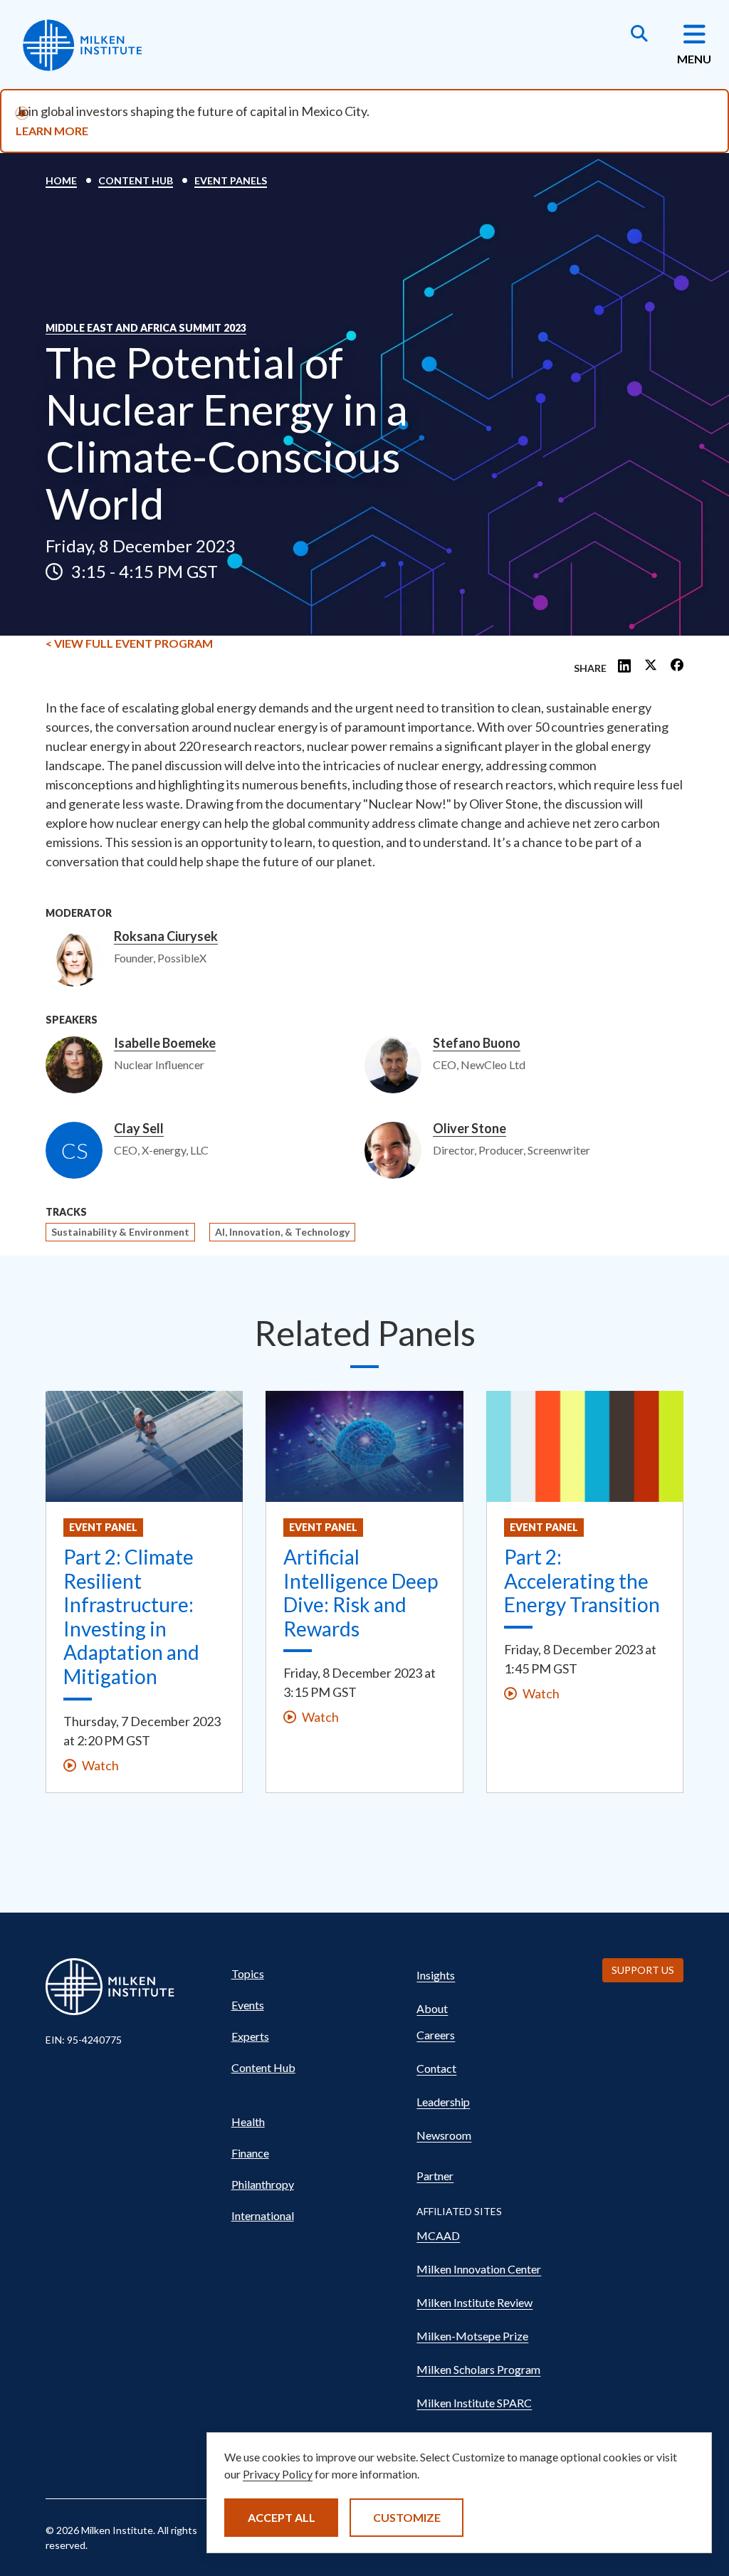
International (263, 2215)
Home (61, 180)
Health (248, 2122)
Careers (436, 2035)
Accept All (282, 2517)
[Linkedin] (624, 666)
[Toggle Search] (639, 35)
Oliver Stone (470, 1129)
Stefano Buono (477, 1043)
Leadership (443, 2102)
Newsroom (444, 2135)
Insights (436, 1975)
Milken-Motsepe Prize (472, 2336)
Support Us (643, 1970)
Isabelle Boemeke (165, 1043)
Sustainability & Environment (120, 1232)
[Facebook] (677, 666)
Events (248, 2005)
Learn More (52, 131)
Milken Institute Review (474, 2302)
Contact (436, 2068)
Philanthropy (263, 2184)
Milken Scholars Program (478, 2369)
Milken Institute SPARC (474, 2403)
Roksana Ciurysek (166, 937)
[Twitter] (651, 666)
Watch (100, 1765)
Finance (250, 2153)
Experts (250, 2036)
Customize (407, 2517)
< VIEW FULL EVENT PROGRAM (129, 643)
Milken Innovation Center (479, 2269)
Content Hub (136, 180)
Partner (435, 2176)
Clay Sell (139, 1129)
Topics (248, 1973)
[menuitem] (311, 1974)
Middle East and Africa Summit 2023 (146, 328)
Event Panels (231, 180)
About (432, 2008)
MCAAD (438, 2235)
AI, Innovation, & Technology (282, 1232)
